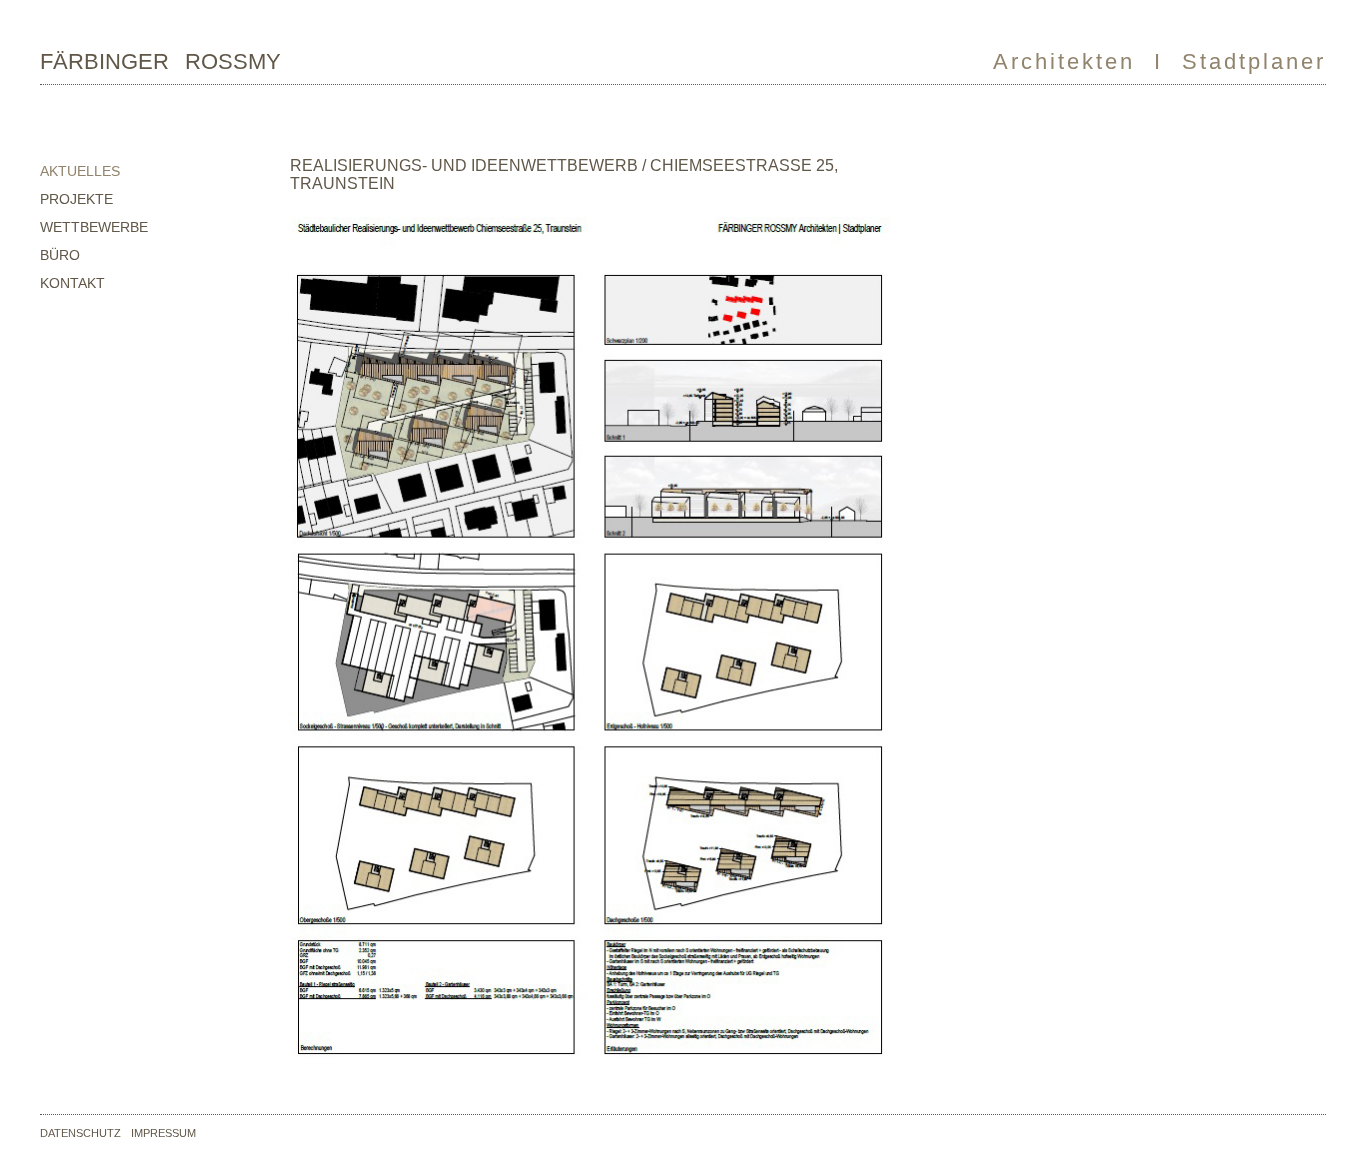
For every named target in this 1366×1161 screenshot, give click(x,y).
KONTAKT (72, 283)
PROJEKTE (76, 199)
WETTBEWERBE (94, 227)
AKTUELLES (80, 171)
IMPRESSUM (163, 1133)
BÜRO (60, 255)
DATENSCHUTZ (80, 1133)
